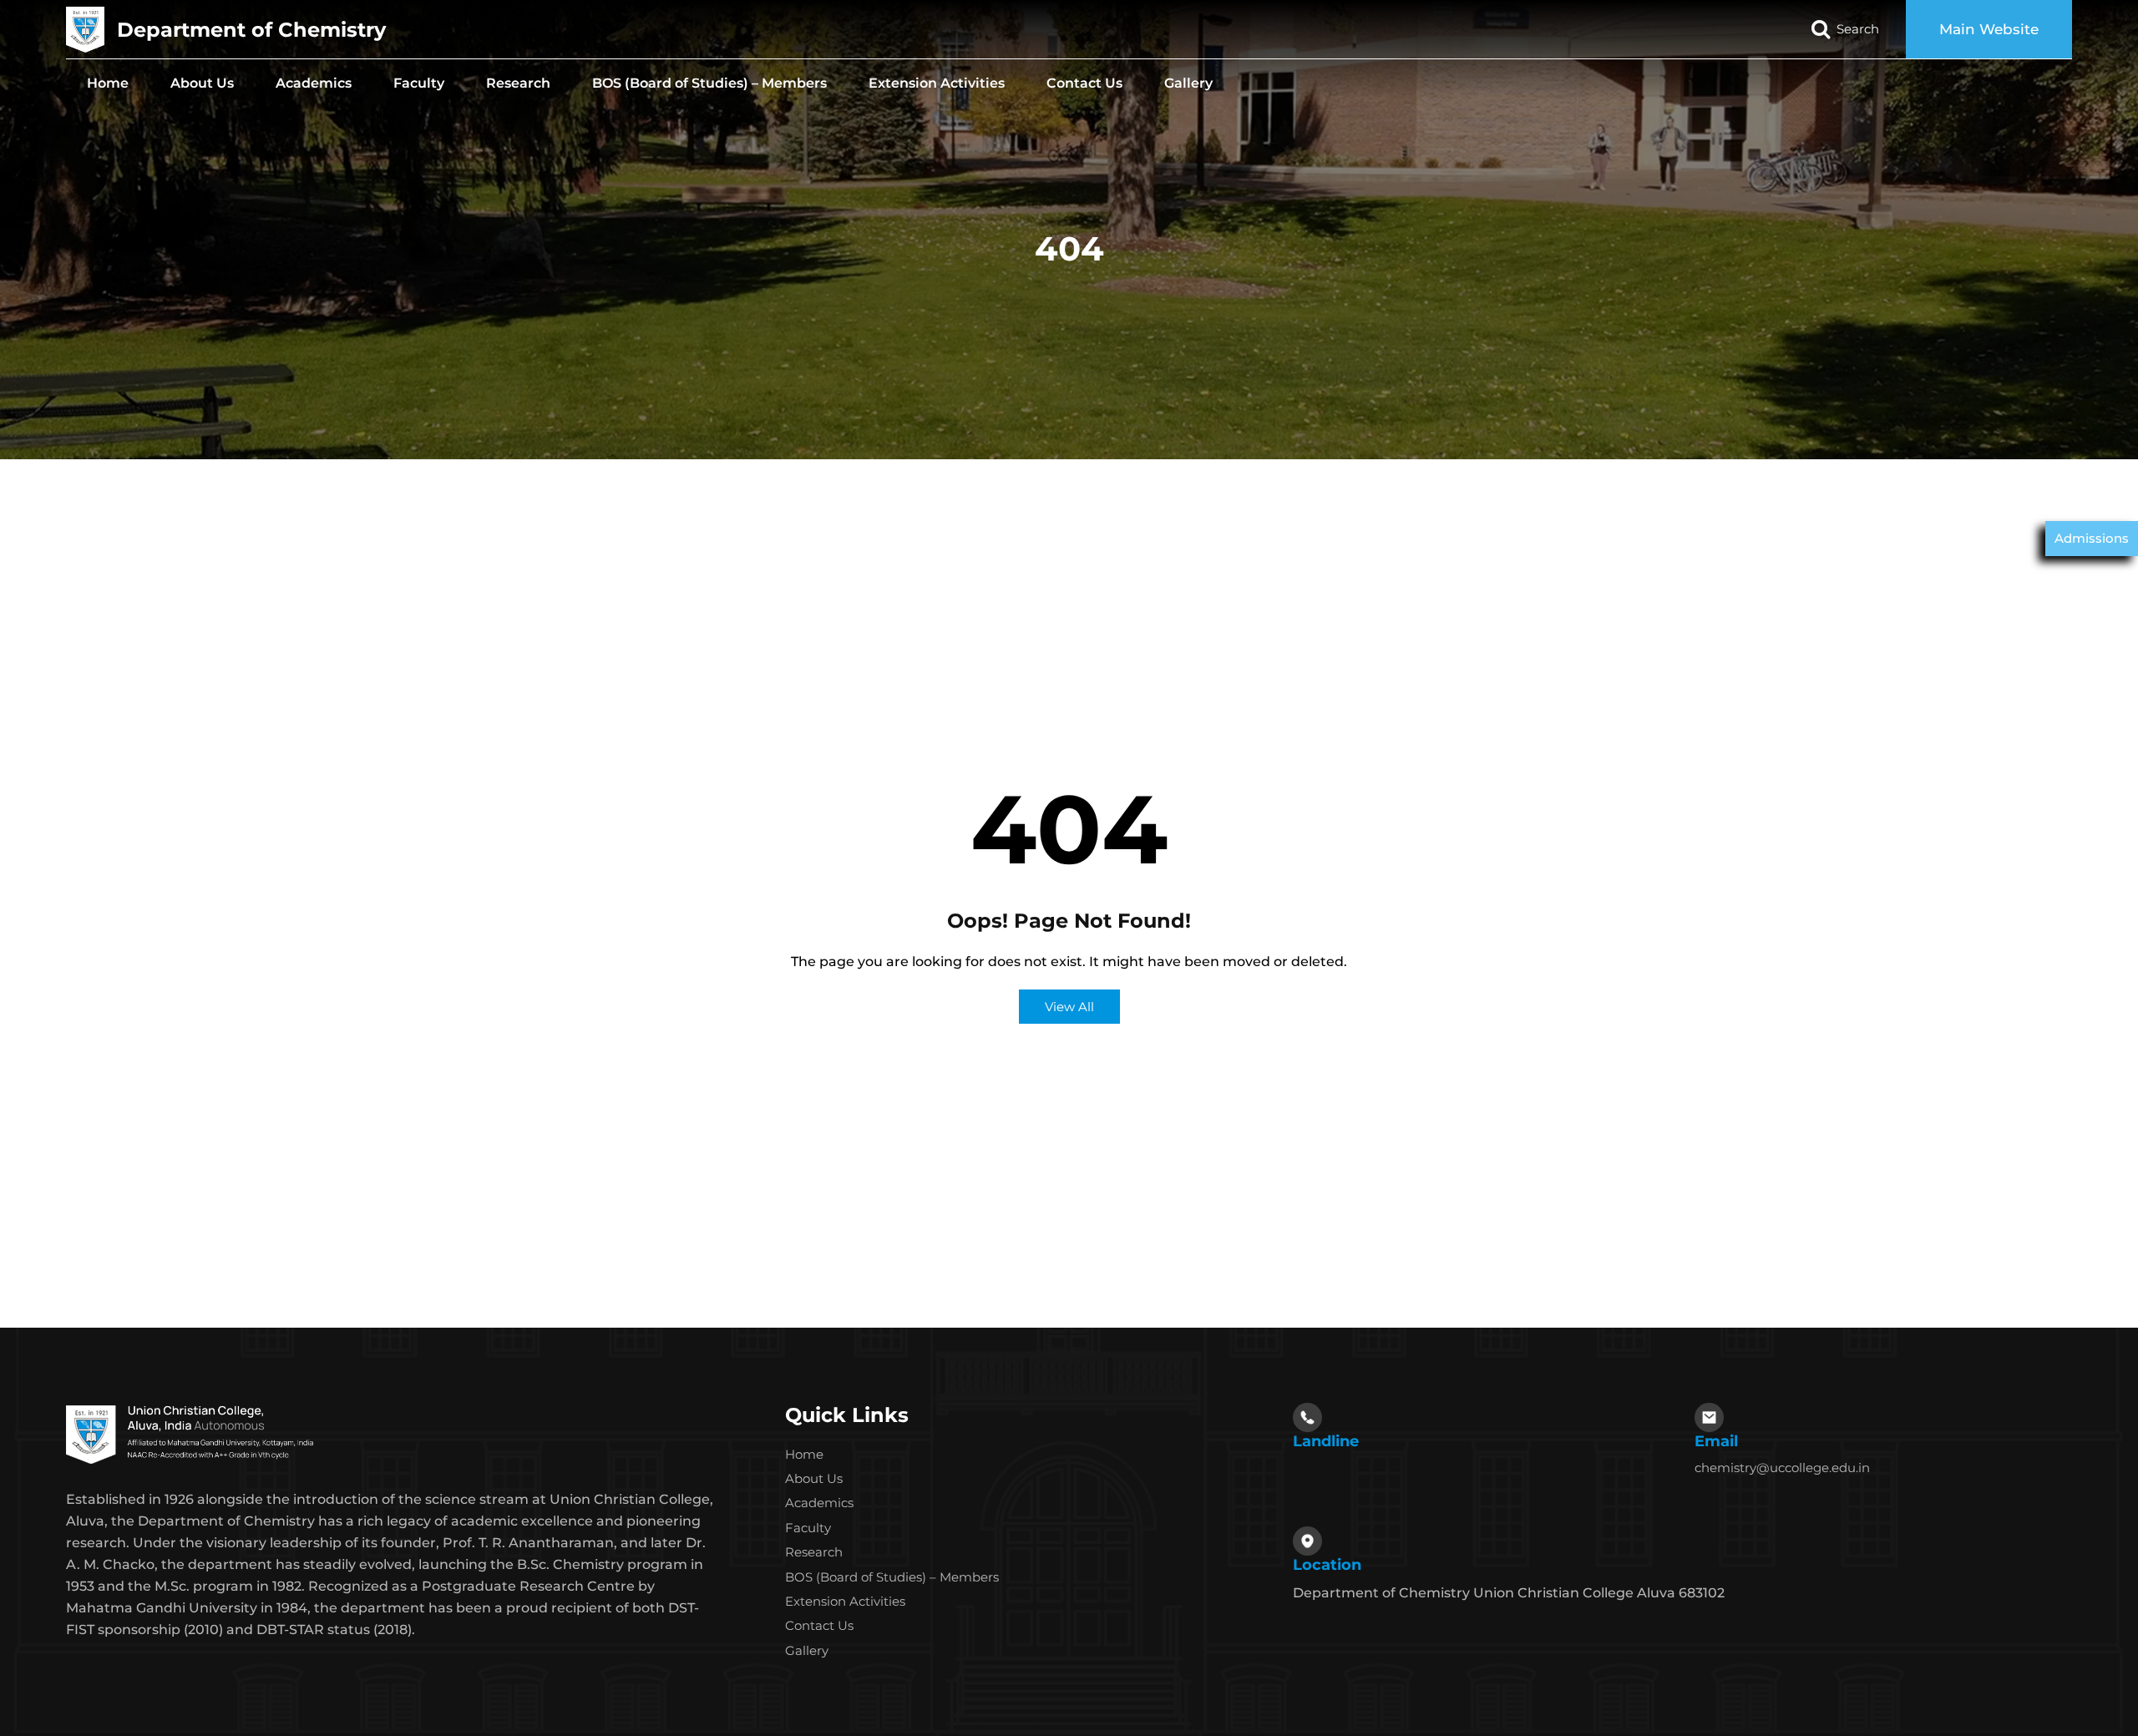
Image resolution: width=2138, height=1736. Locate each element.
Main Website (1989, 29)
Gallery (1188, 83)
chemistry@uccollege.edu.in (1782, 1468)
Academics (314, 83)
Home (108, 83)
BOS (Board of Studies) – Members (709, 83)
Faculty (419, 83)
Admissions (2092, 538)
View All (1069, 1007)
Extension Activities (937, 83)
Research (518, 83)
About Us (202, 83)
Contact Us (1084, 83)
